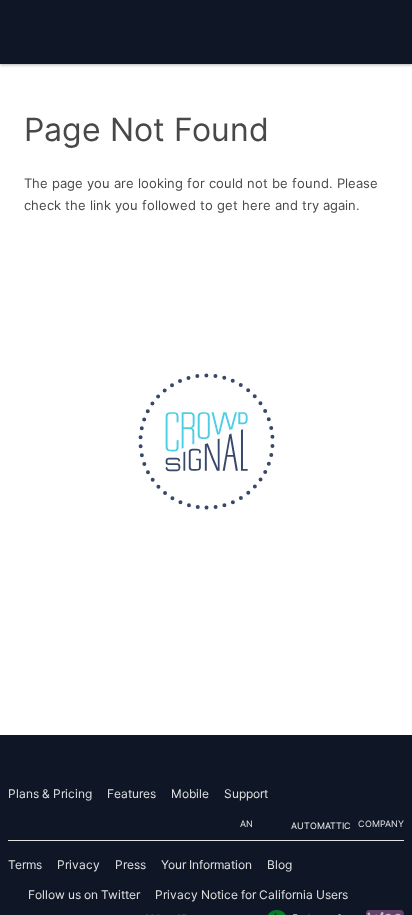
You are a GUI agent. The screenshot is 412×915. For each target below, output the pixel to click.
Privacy (78, 864)
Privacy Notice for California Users (251, 894)
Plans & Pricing (50, 793)
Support (246, 793)
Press (130, 864)
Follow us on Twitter (84, 894)
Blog (279, 864)
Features (131, 793)
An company (322, 824)
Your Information (206, 864)
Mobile (190, 793)
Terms (25, 864)
